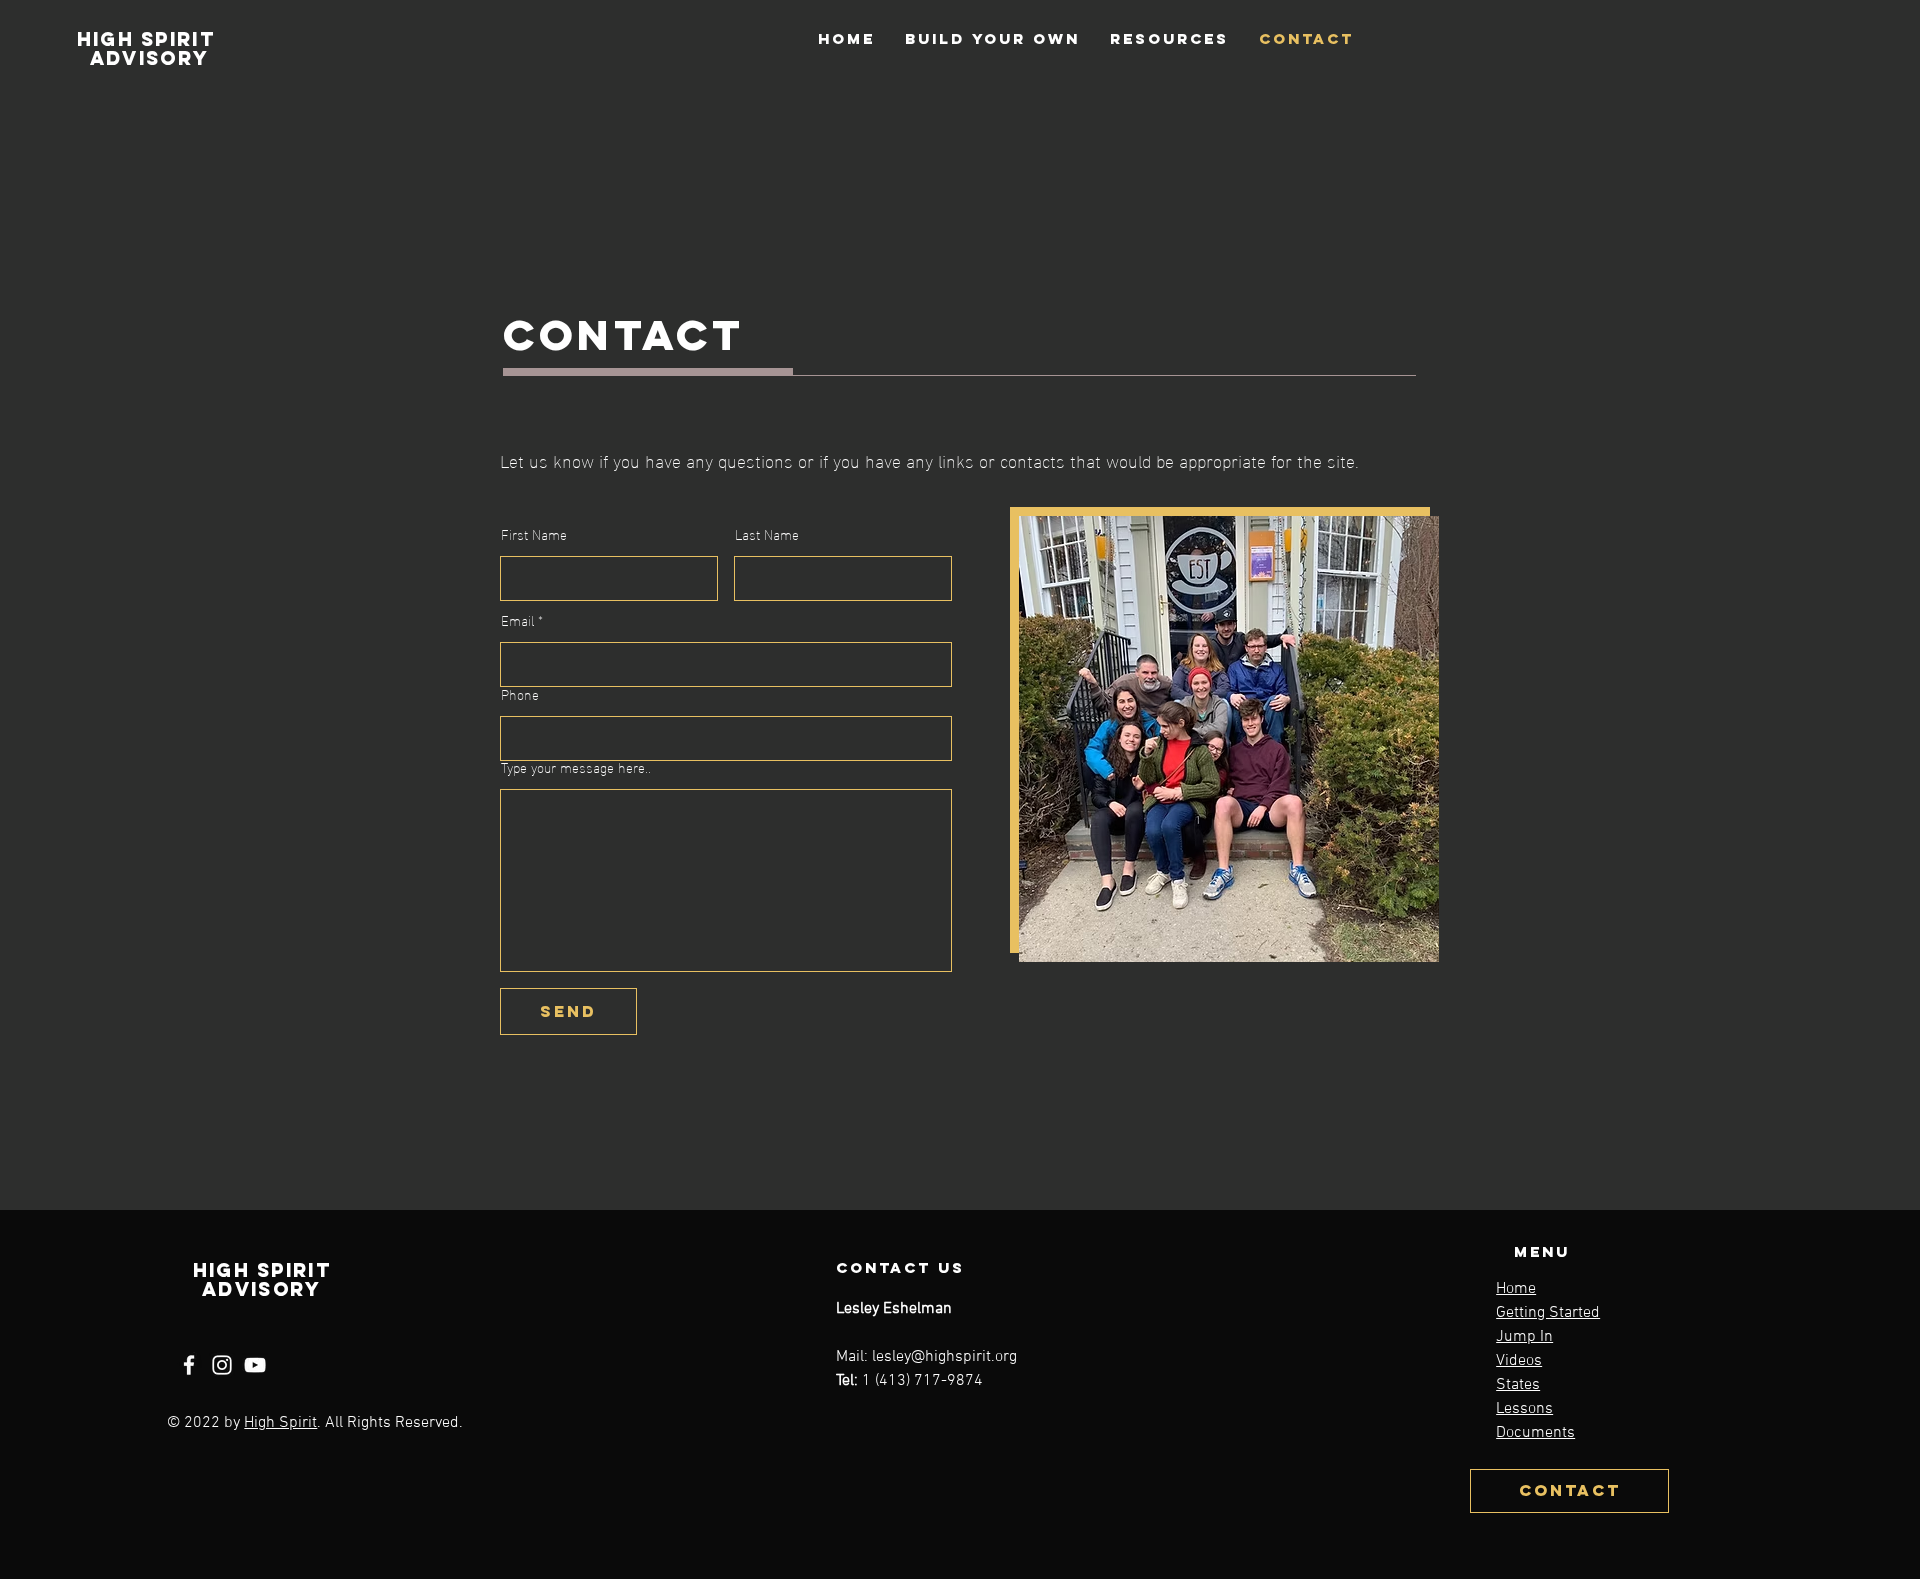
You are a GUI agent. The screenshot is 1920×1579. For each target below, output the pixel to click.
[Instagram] (222, 1365)
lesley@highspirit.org (944, 1357)
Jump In (1524, 1337)
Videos (1519, 1361)
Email (517, 620)
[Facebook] (189, 1365)
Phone (520, 694)
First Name (534, 534)
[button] (992, 38)
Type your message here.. (576, 767)
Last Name (767, 534)
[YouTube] (255, 1365)
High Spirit (280, 1423)
